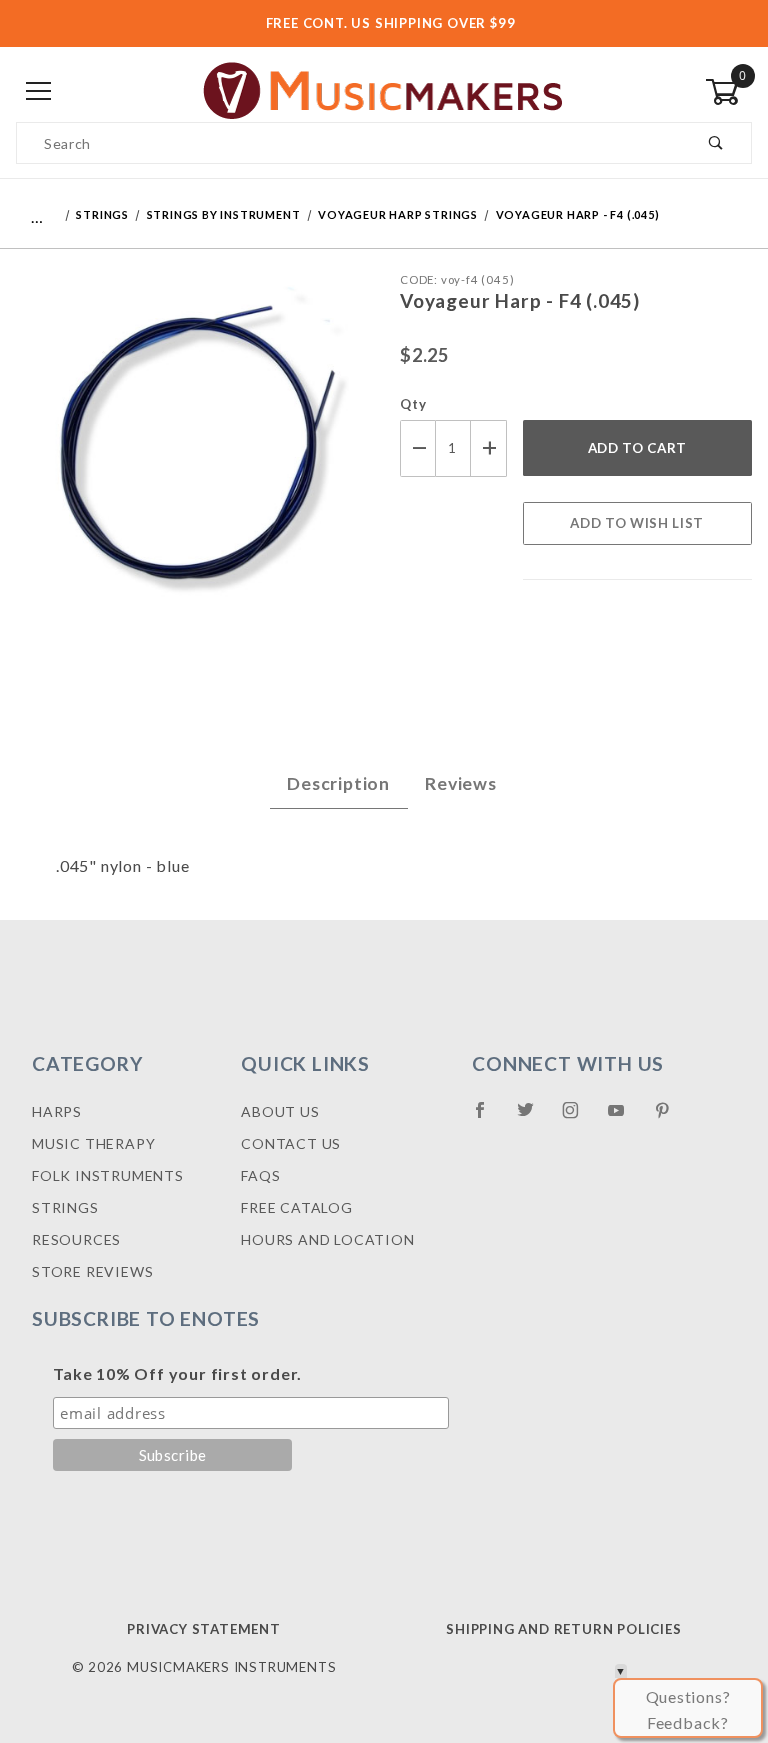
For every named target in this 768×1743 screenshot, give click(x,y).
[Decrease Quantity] (418, 448)
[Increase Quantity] (489, 448)
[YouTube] (625, 1118)
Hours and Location (327, 1239)
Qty (413, 404)
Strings (65, 1207)
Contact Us (291, 1143)
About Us (280, 1111)
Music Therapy (93, 1143)
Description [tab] (338, 783)
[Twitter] (534, 1118)
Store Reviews (92, 1271)
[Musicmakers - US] (383, 90)
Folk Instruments (108, 1175)
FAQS (260, 1175)
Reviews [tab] (461, 783)
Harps (57, 1111)
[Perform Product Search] (716, 143)
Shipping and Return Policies (563, 1629)
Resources (76, 1239)
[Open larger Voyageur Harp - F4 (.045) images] (192, 454)
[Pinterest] (670, 1118)
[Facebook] (488, 1118)
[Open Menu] (39, 91)
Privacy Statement (204, 1629)
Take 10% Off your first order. (177, 1373)
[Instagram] (579, 1118)
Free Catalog (297, 1207)
